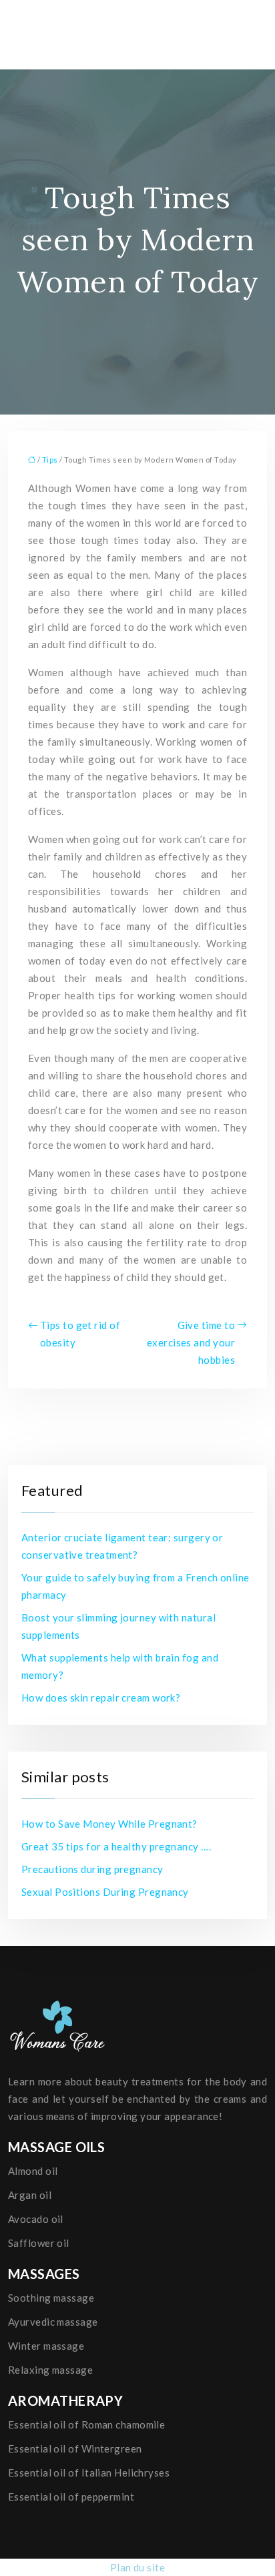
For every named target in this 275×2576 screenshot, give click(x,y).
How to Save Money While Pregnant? (109, 1824)
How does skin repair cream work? (101, 1698)
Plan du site (137, 2567)
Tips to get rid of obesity (80, 1334)
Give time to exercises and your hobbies (191, 1342)
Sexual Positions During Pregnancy (105, 1892)
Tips (50, 460)
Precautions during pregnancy (92, 1869)
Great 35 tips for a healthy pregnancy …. (116, 1846)
